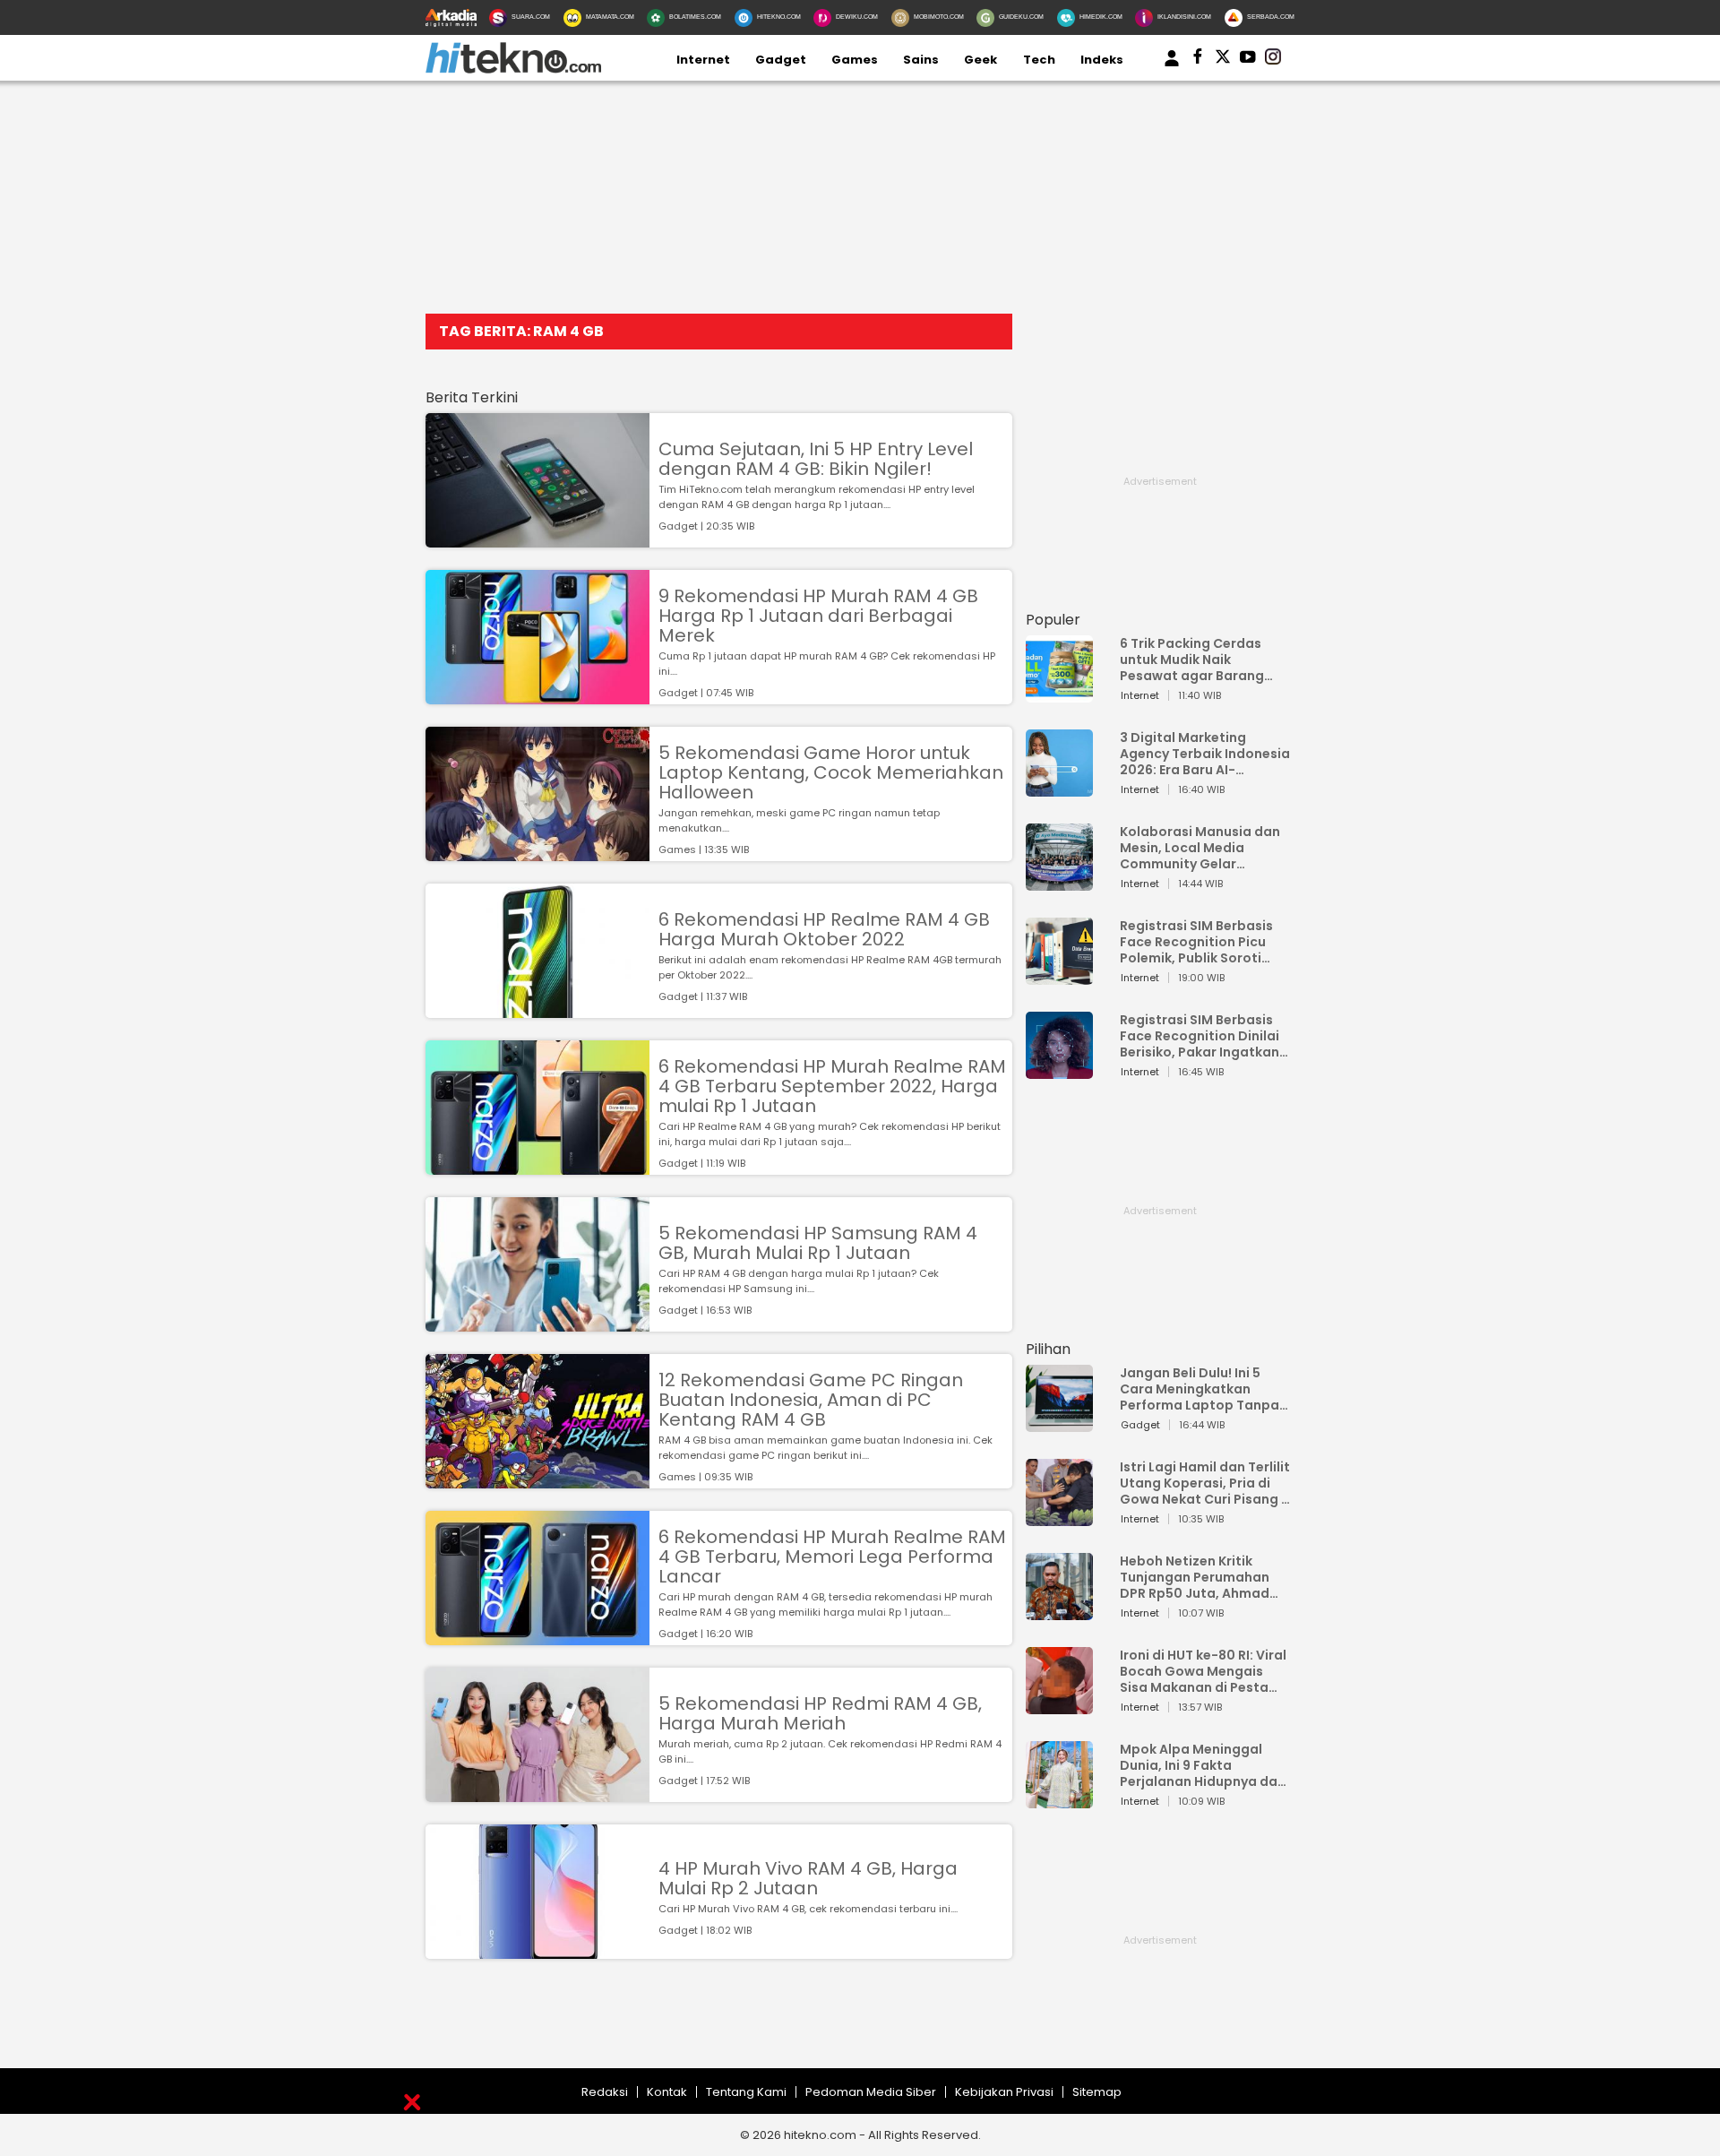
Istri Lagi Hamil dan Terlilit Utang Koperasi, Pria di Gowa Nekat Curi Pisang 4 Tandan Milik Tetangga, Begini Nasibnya (1205, 1483)
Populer (1053, 620)
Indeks (1102, 60)
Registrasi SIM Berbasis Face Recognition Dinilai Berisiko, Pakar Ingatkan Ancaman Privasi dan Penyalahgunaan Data (1200, 1036)
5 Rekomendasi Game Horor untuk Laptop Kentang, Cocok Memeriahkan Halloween (831, 772)
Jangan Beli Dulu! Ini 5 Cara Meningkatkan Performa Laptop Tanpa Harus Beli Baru (1200, 1389)
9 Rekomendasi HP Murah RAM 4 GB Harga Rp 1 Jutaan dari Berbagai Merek (818, 616)
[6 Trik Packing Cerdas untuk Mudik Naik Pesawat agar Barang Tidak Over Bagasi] (1059, 694)
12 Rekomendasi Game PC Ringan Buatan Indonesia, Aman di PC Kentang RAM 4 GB (811, 1400)
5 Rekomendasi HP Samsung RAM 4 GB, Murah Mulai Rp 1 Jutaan (818, 1243)
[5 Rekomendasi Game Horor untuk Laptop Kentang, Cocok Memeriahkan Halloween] (537, 853)
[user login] (1172, 67)
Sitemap (1097, 2092)
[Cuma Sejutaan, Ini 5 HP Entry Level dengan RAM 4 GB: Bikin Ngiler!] (537, 539)
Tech (1039, 60)
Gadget (781, 60)
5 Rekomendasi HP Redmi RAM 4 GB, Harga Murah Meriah (820, 1713)
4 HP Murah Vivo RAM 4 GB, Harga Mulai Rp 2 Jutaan (808, 1878)
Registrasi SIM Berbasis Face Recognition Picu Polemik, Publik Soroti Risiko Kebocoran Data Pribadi (1196, 942)
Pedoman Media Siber (871, 2092)
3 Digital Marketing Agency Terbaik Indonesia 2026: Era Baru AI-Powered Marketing (1205, 754)
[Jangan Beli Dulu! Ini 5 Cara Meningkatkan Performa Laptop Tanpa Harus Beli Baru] (1059, 1423)
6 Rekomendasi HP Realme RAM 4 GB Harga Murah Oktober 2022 (824, 929)
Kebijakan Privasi (1004, 2092)
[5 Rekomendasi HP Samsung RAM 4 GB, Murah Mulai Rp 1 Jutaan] (537, 1323)
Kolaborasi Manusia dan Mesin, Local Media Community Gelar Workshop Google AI (1200, 848)
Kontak (667, 2092)
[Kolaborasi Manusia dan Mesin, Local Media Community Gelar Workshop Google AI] (1059, 882)
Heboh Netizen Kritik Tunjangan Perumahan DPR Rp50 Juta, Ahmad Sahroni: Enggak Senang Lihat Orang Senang (1199, 1577)
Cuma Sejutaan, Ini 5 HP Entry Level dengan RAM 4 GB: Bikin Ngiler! (816, 459)
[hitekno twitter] (1223, 60)
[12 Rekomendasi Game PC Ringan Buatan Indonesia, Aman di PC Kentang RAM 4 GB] (537, 1480)
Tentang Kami (746, 2092)
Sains (921, 60)
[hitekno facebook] (1198, 60)
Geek (980, 60)
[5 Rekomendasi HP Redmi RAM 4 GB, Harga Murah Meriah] (537, 1794)
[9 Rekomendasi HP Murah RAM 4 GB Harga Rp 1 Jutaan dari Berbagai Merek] (537, 696)
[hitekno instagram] (1273, 60)
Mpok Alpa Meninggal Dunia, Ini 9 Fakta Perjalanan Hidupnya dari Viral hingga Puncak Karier (1203, 1765)
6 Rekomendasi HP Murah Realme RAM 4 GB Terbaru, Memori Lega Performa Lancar (832, 1557)
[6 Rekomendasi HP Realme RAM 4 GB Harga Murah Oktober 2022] (537, 1009)
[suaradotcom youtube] (1248, 60)
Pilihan (1048, 1349)
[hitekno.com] (513, 69)
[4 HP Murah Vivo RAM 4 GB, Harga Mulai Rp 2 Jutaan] (537, 1950)
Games (855, 60)
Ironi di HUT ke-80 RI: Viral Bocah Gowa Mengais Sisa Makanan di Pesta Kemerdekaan (1203, 1671)
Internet (703, 60)
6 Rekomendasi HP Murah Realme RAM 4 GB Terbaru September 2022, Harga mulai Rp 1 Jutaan (832, 1086)
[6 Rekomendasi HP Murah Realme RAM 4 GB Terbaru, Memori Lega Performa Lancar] (537, 1637)
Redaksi (605, 2092)
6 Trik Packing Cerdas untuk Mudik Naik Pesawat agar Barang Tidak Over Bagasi (1192, 660)
